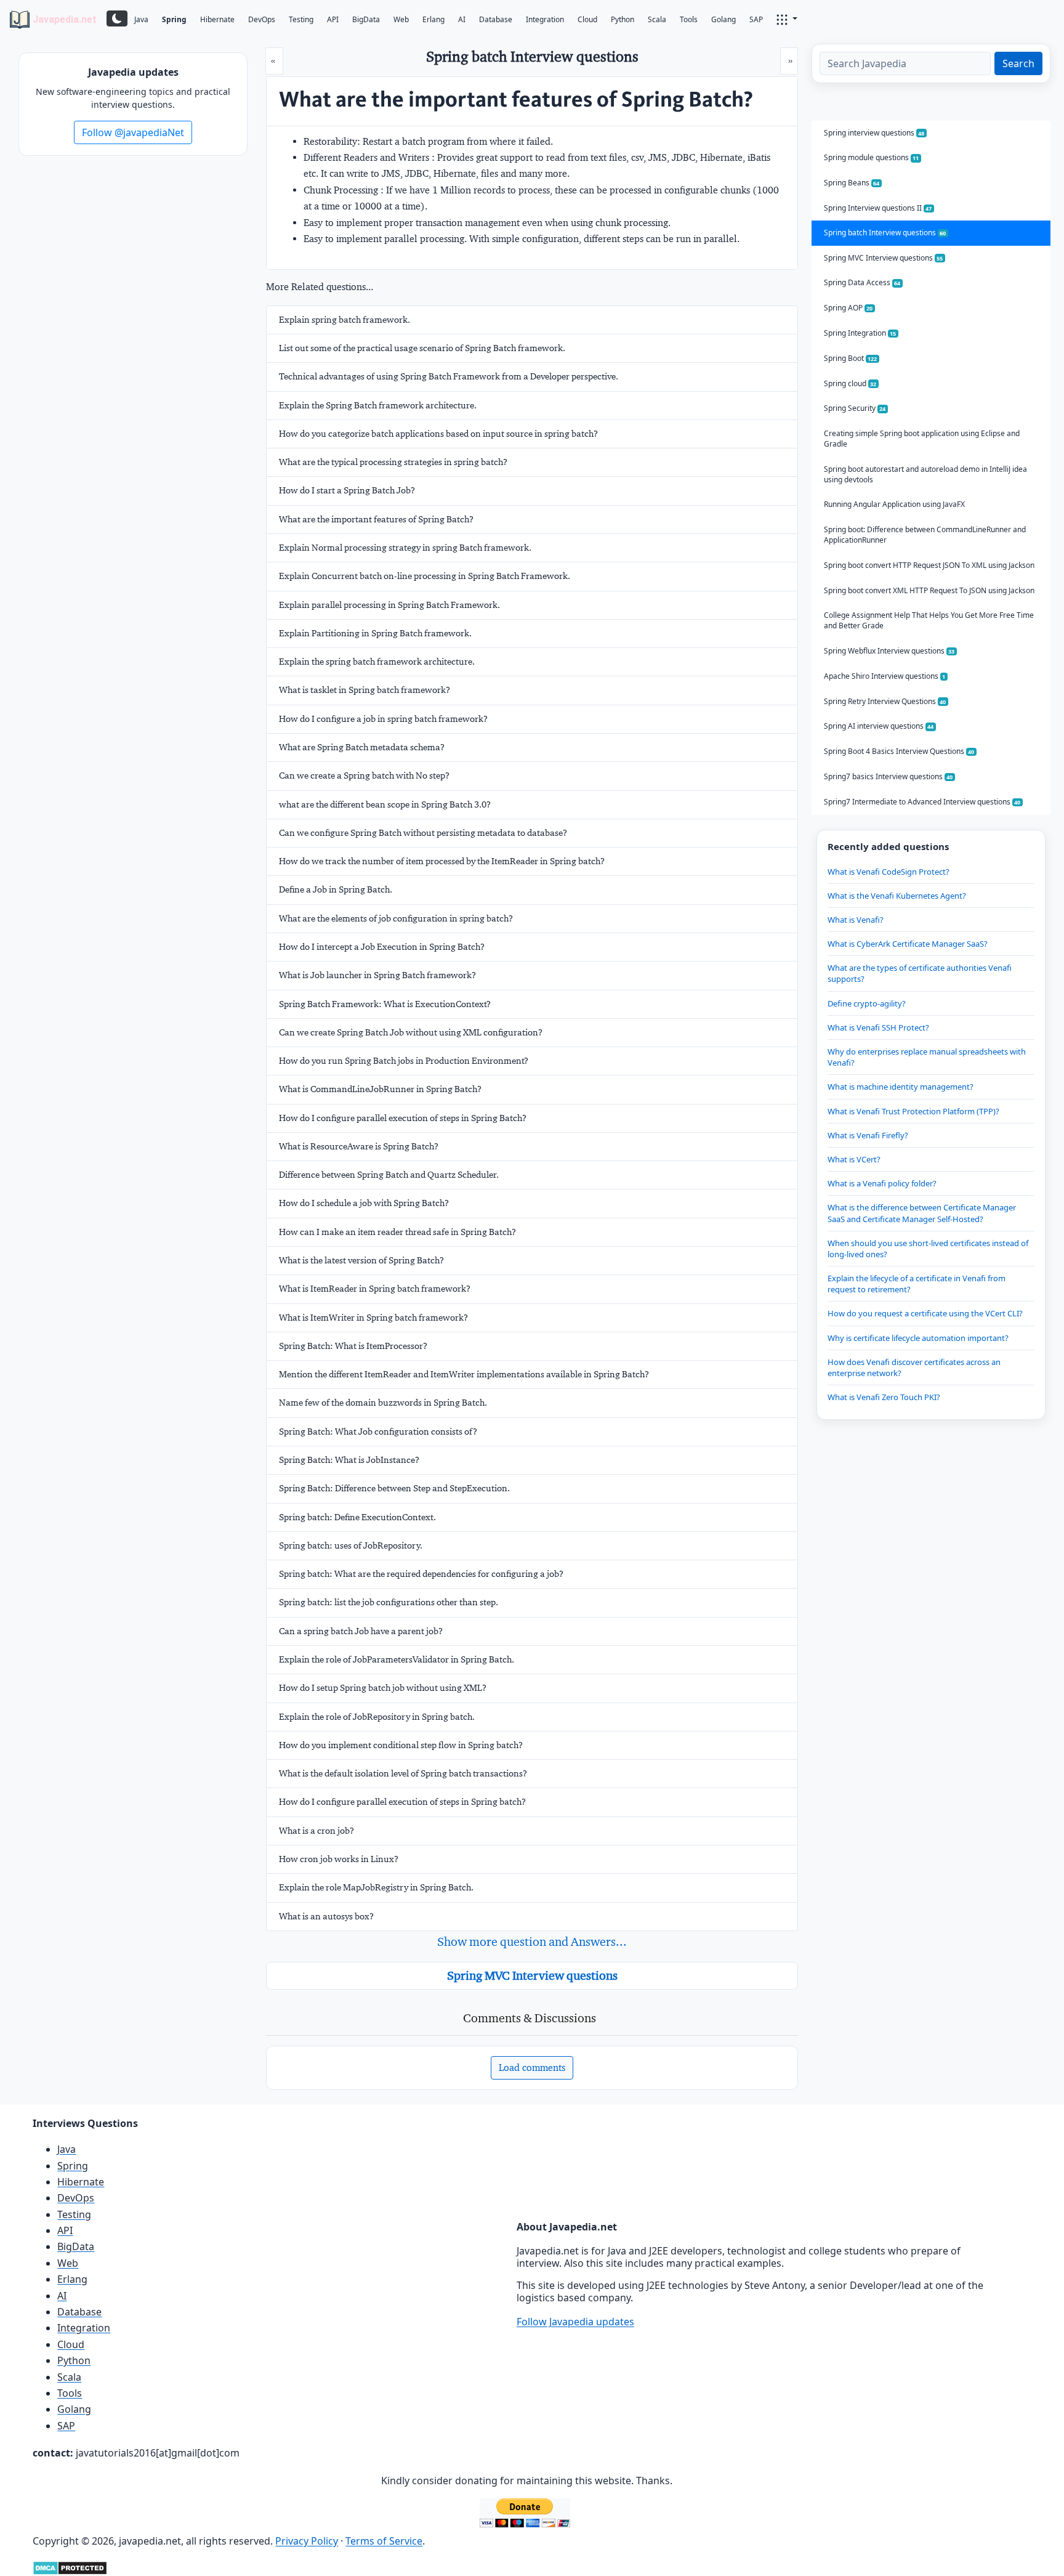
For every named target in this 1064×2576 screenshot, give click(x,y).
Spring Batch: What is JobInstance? (349, 1460)
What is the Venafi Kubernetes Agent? (897, 896)
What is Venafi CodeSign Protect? (889, 872)
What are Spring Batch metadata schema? (362, 747)
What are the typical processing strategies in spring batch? (393, 462)
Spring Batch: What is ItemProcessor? (353, 1346)
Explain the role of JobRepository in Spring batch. (377, 1717)
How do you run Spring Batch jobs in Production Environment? (404, 1061)
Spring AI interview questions (879, 726)
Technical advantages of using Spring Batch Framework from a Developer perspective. (449, 376)
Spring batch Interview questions (885, 233)
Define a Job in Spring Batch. (336, 889)
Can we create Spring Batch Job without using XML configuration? (411, 1032)
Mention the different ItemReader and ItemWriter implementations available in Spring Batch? (464, 1374)
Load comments (532, 2068)
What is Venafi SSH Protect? (878, 1027)
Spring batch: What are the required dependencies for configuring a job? (421, 1574)
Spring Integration (860, 333)
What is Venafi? (856, 920)
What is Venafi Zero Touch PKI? (884, 1397)
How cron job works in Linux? (339, 1859)
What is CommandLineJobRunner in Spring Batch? (380, 1089)
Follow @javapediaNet (133, 132)
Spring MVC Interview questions (532, 1975)
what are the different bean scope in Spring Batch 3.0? (385, 804)
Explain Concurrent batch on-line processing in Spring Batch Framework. (425, 576)
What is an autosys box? (326, 1916)
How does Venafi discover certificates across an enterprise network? (914, 1367)
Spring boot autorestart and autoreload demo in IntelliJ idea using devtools (925, 474)
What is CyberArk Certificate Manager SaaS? (908, 944)
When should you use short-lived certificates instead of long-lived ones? (928, 1249)
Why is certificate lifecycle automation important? (918, 1338)
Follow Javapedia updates (575, 2322)
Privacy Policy (307, 2541)
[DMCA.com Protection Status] (70, 2567)
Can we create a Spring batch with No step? (364, 776)
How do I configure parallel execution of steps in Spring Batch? (403, 1118)
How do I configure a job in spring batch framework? (383, 719)
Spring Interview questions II (878, 208)
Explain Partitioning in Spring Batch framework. (375, 633)
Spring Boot (851, 358)
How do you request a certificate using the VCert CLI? (925, 1313)
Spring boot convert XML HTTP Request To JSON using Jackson (929, 590)
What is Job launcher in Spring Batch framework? (377, 975)
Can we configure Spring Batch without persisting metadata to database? (423, 833)
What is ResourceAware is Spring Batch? (359, 1146)
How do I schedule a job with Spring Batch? (364, 1203)
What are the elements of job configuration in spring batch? (396, 918)
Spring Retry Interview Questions (885, 701)
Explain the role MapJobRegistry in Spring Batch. (376, 1887)
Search (1018, 63)
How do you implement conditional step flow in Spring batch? (401, 1745)
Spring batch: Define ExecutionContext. (357, 1517)
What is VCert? (854, 1159)
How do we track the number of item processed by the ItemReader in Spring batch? (442, 861)
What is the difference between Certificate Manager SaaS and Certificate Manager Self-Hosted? (922, 1213)
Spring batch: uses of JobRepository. (351, 1545)
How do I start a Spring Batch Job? (347, 490)
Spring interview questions (874, 133)
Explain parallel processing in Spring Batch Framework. (389, 605)
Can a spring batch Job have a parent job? (361, 1631)
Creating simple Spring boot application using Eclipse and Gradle (922, 439)
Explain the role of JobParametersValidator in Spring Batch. (397, 1659)
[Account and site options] (787, 18)
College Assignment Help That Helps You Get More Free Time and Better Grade (929, 620)
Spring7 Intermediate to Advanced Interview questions (922, 802)
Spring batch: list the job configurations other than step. (389, 1602)
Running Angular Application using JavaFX (894, 504)
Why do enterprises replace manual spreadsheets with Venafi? (927, 1057)
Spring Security (855, 408)
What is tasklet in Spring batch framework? (365, 690)
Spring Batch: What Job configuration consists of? (378, 1432)
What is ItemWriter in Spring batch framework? (373, 1318)
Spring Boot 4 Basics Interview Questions (899, 751)
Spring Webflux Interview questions (889, 651)
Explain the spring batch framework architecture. (377, 662)
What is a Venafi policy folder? (882, 1183)
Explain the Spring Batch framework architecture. (378, 405)
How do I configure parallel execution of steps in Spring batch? (402, 1802)
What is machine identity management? (901, 1087)
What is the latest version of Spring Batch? (361, 1260)
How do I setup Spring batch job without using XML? (383, 1688)
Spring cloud (850, 383)
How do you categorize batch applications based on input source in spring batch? (438, 434)
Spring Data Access (862, 282)
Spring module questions (872, 157)
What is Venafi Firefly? (868, 1135)
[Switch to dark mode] (117, 18)
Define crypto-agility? (867, 1003)
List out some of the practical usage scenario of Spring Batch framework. (422, 348)
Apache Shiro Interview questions (885, 676)
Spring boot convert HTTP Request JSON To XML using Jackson (929, 565)
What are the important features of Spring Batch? (376, 519)
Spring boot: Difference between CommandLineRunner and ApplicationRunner (925, 535)
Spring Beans (852, 183)
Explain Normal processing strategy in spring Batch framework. (405, 548)
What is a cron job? (316, 1831)
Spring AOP (848, 308)
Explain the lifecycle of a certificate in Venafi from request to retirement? (917, 1284)
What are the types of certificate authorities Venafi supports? (920, 973)
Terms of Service (384, 2541)
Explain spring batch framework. (345, 320)
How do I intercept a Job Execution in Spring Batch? (382, 947)
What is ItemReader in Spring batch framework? (375, 1289)
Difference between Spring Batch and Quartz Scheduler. (389, 1175)
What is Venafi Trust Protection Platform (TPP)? (913, 1111)
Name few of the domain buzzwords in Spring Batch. (383, 1403)
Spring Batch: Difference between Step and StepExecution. (394, 1488)
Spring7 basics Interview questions (889, 776)
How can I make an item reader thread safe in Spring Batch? (397, 1232)
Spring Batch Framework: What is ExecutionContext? (385, 1004)
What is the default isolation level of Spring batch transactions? (403, 1773)
